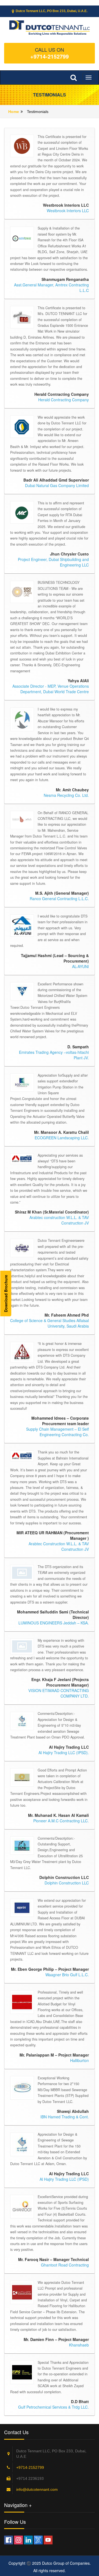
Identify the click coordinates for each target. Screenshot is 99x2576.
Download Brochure (6, 1293)
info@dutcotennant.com (37, 2489)
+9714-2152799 (50, 56)
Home (14, 112)
